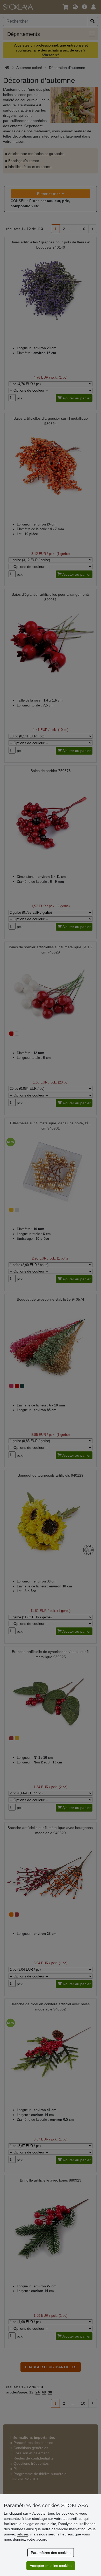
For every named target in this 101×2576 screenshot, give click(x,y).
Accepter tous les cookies (51, 2566)
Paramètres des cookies (51, 2553)
